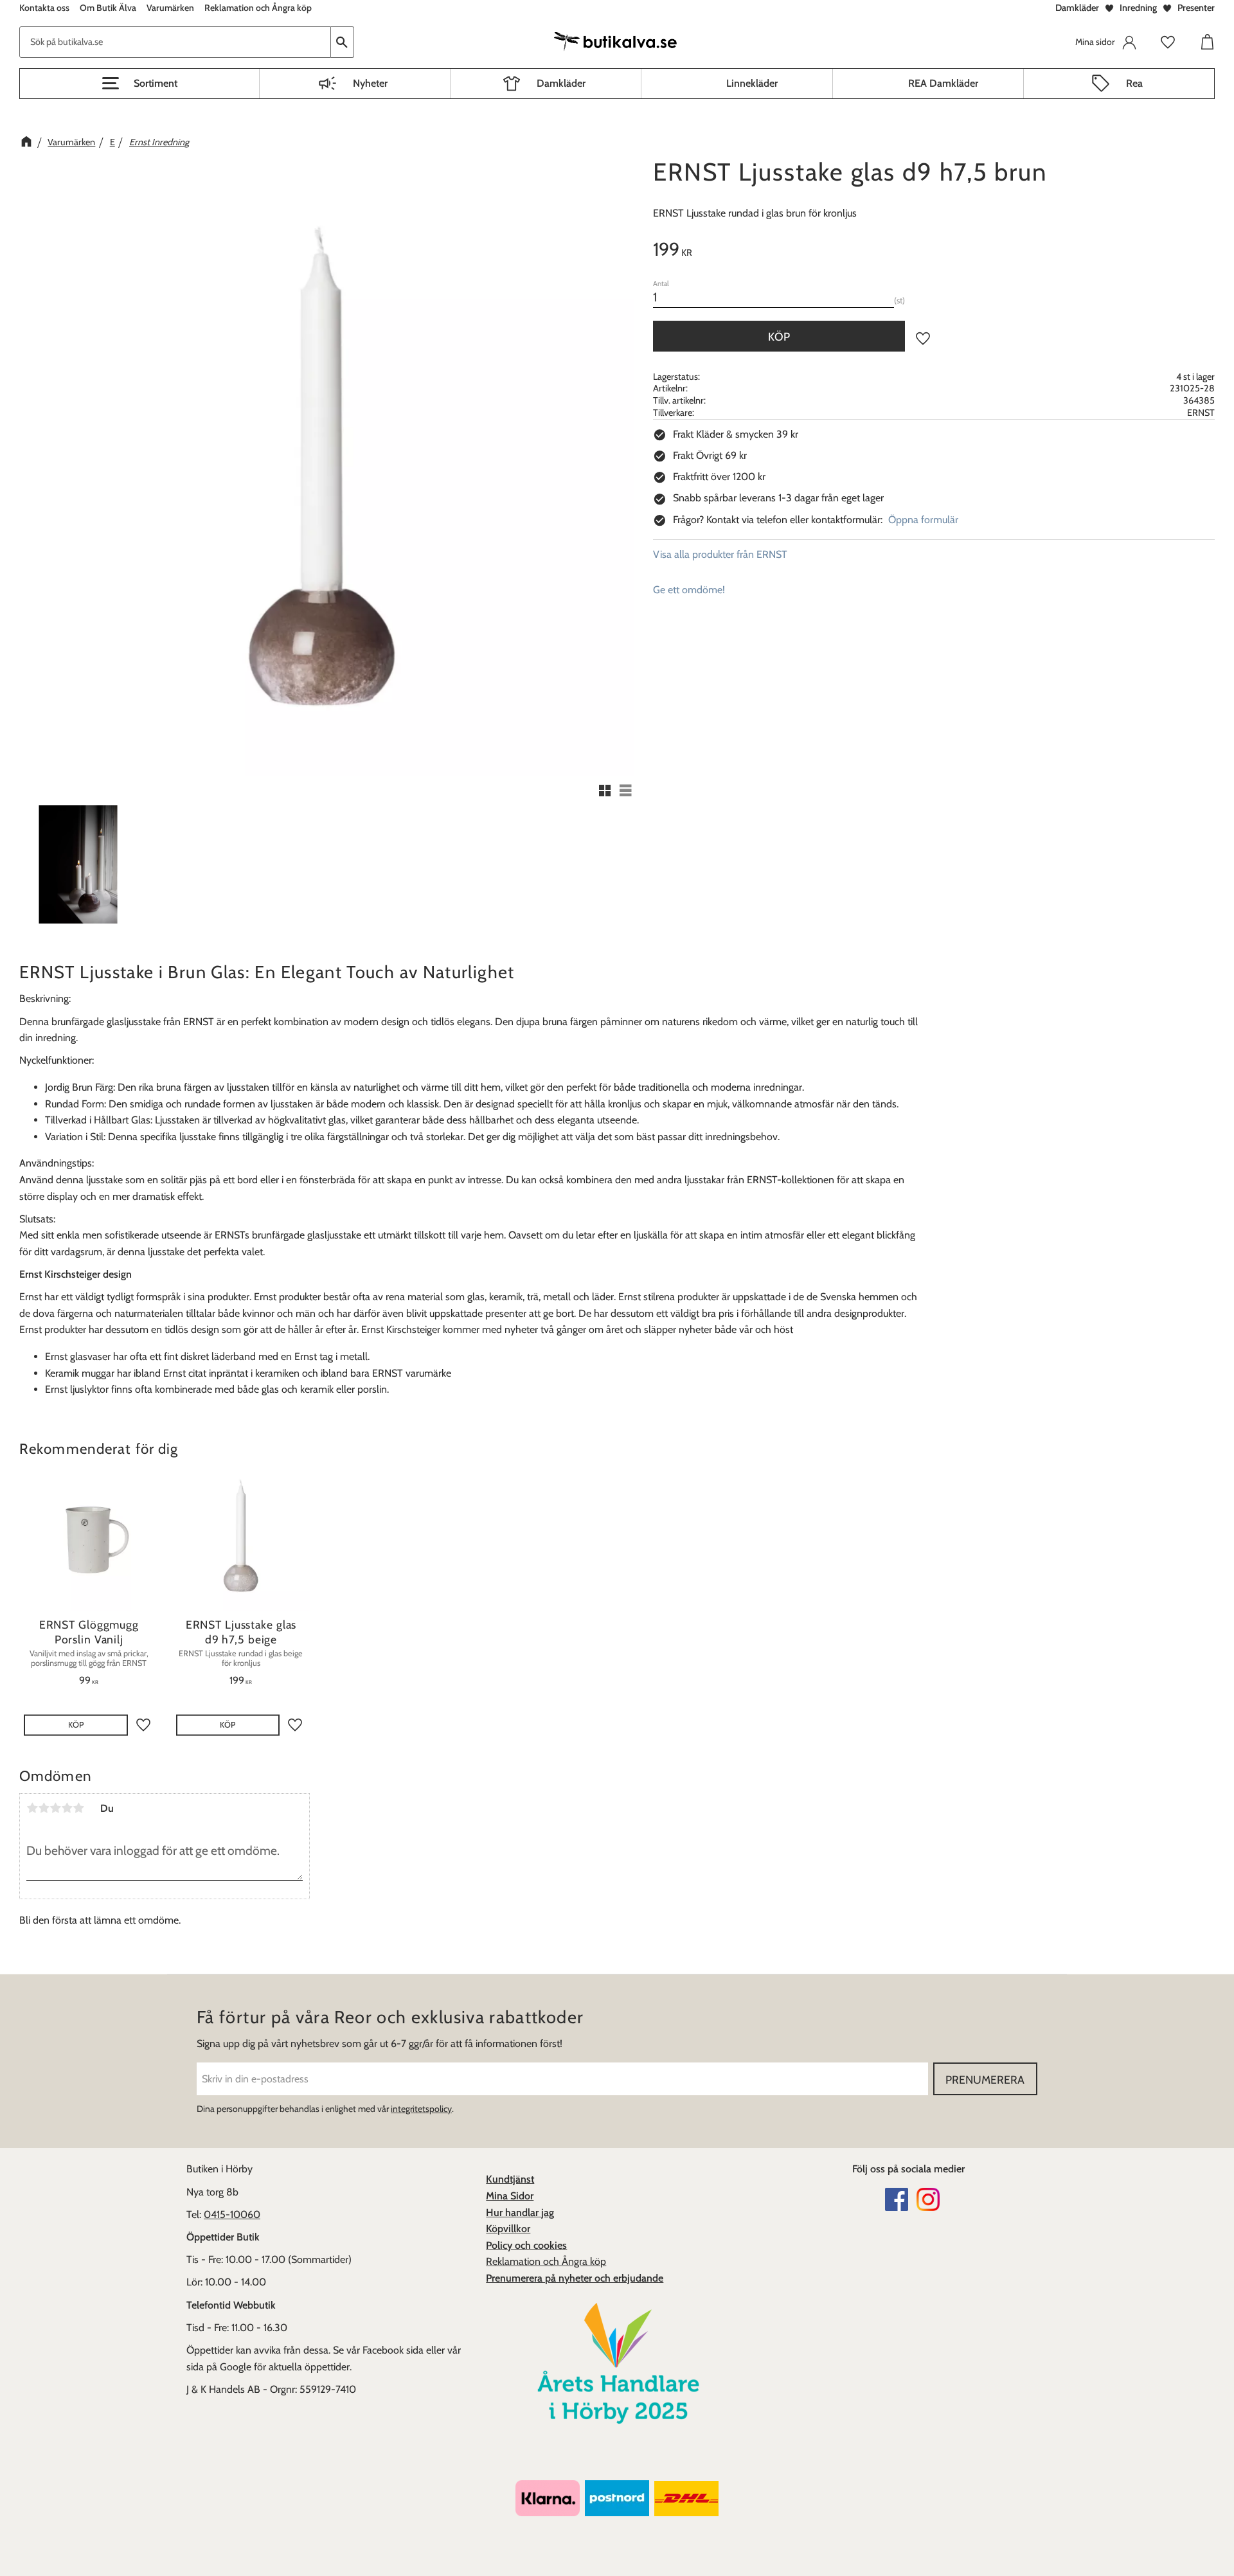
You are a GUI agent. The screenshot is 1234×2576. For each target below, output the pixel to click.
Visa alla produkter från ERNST (720, 554)
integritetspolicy (421, 2109)
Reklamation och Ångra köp (546, 2261)
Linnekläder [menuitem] (752, 83)
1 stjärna (32, 1808)
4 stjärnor (67, 1808)
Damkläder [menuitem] (561, 83)
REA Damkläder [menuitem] (943, 83)
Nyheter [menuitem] (370, 83)
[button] (139, 84)
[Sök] (343, 42)
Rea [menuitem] (1134, 83)
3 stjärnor (55, 1808)
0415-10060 (232, 2214)
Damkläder (1077, 8)
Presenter (1196, 8)
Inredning (1138, 8)
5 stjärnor (78, 1808)
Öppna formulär (923, 520)
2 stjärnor (44, 1808)
